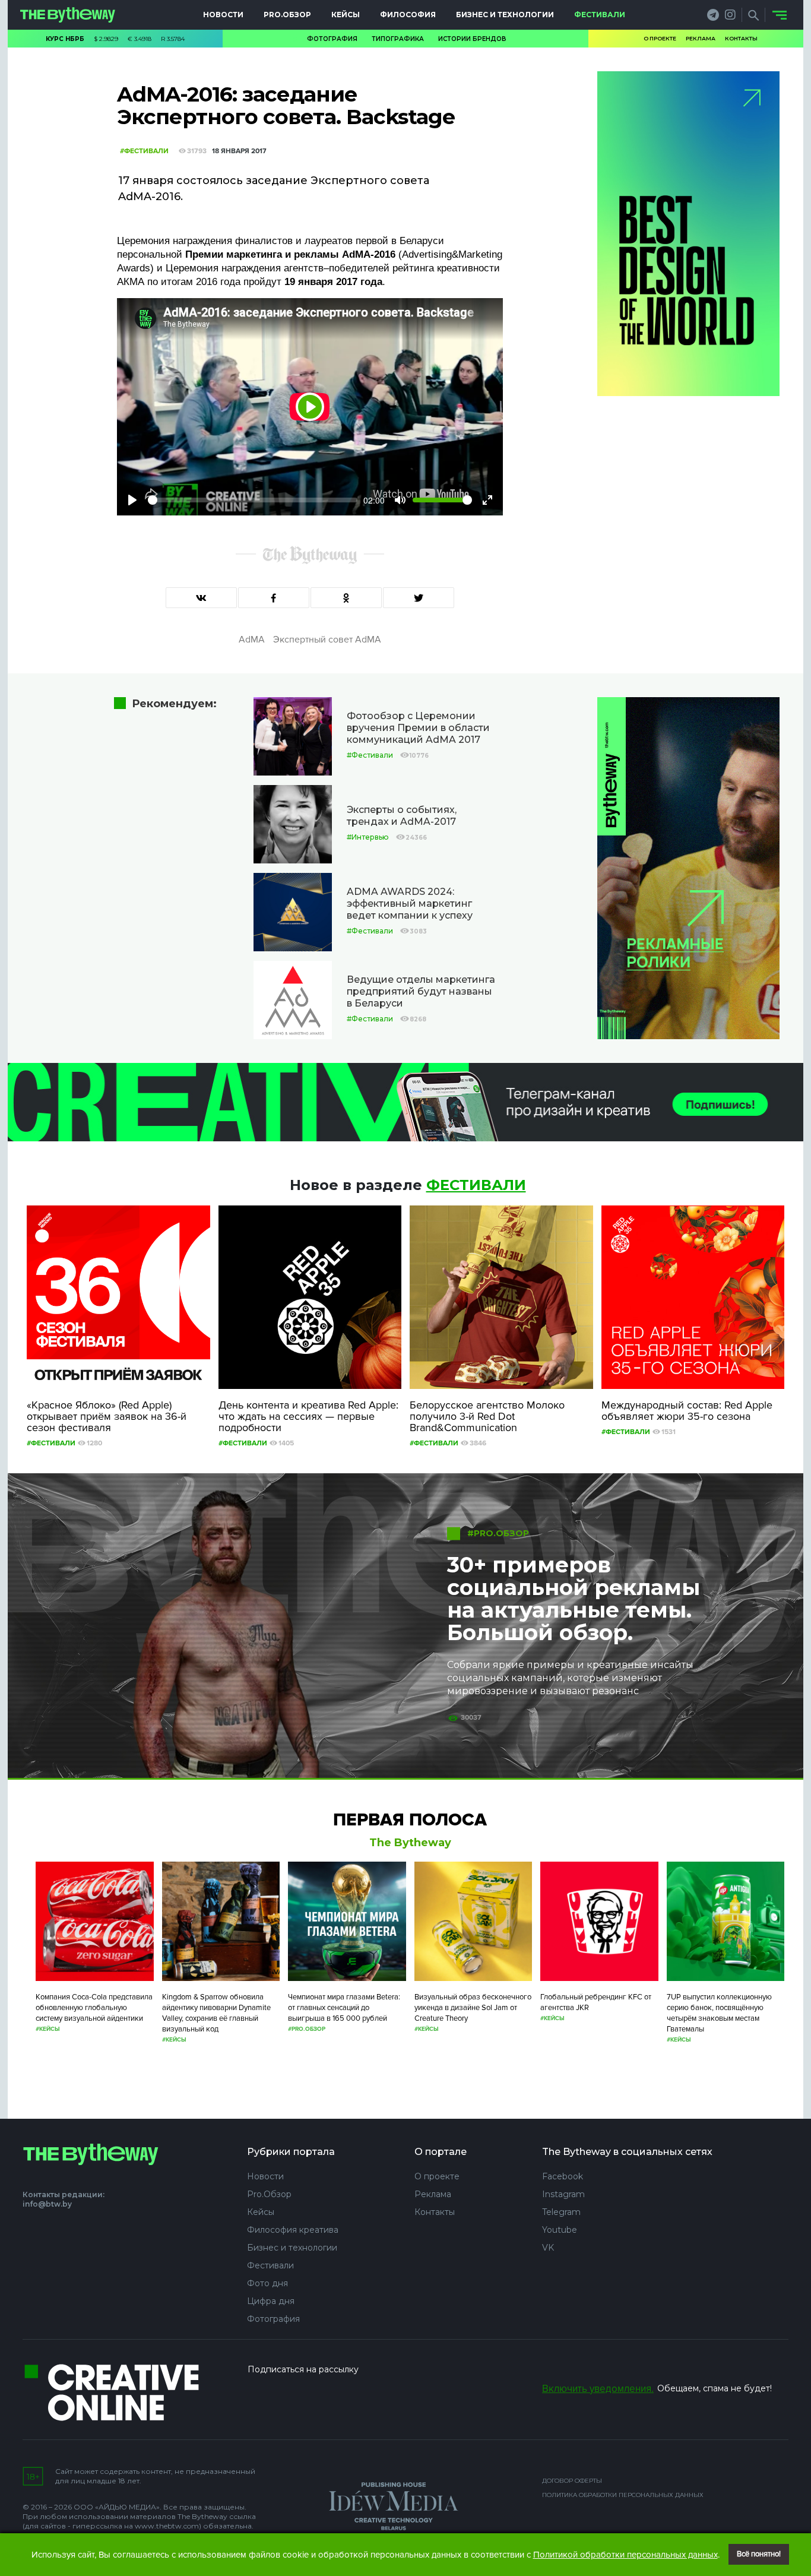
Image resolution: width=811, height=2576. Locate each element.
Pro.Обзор (287, 15)
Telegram (561, 2212)
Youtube (560, 2230)
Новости (223, 15)
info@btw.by (47, 2204)
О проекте (660, 38)
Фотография (332, 39)
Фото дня (267, 2283)
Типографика (398, 39)
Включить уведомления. (598, 2389)
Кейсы (346, 15)
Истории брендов (472, 39)
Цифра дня (271, 2301)
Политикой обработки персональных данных (625, 2555)
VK (548, 2248)
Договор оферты (572, 2481)
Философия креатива (293, 2230)
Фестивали (600, 15)
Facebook (563, 2176)
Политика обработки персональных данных (623, 2495)
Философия (408, 15)
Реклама (701, 38)
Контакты (741, 38)
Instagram (563, 2194)
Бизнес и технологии (505, 15)
